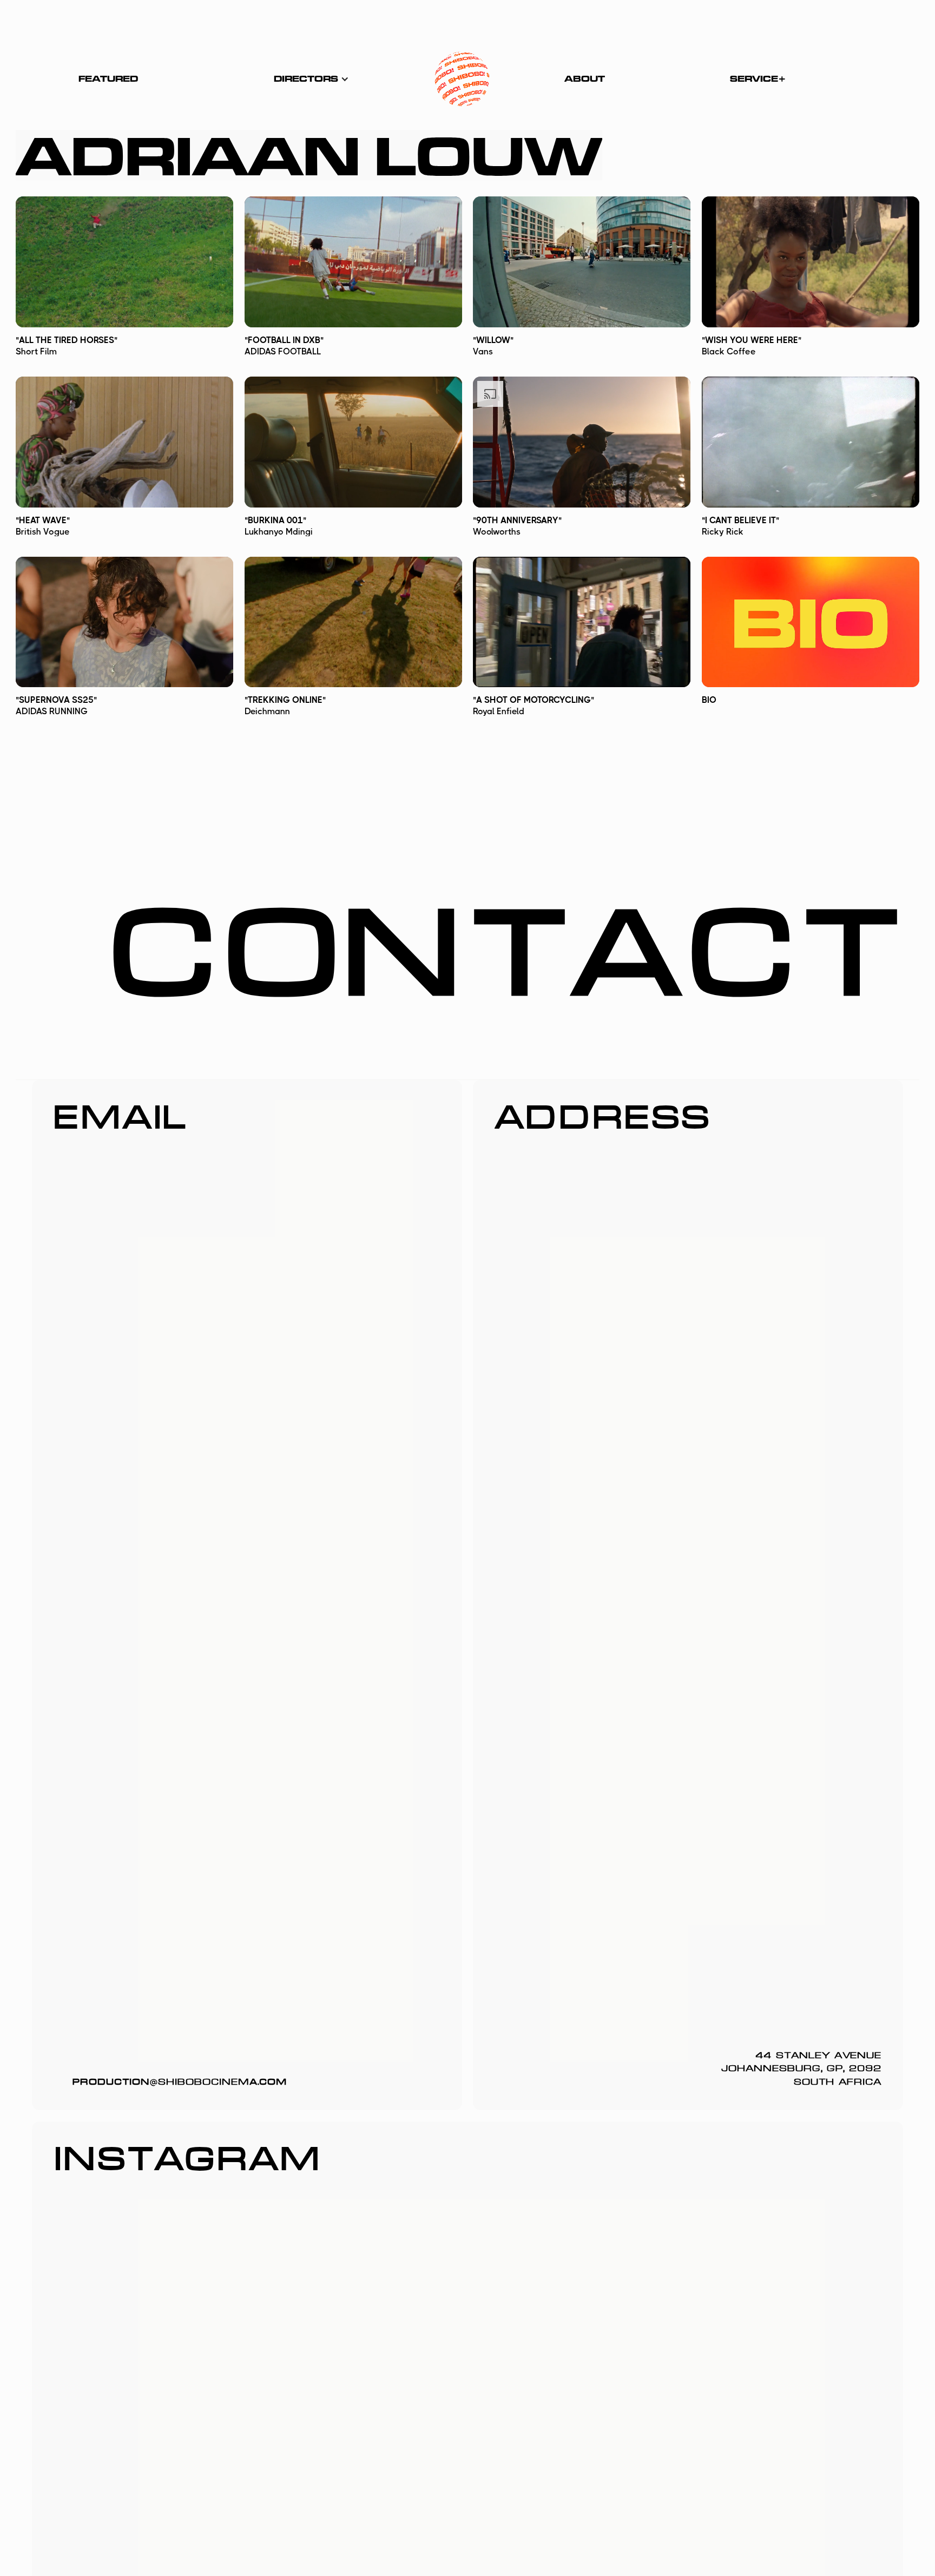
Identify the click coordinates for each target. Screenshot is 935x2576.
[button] (311, 79)
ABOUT (585, 79)
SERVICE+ (758, 79)
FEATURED (108, 79)
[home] (462, 79)
